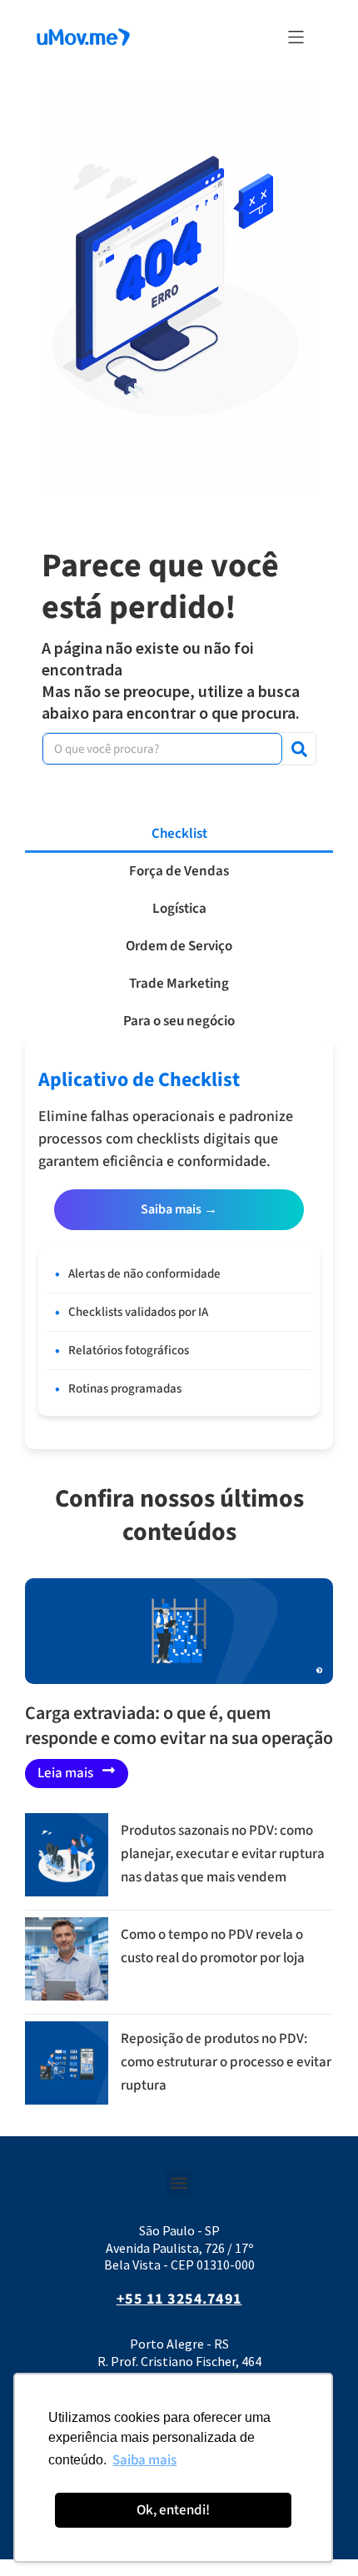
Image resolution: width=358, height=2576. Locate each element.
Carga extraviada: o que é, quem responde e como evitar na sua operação (179, 1726)
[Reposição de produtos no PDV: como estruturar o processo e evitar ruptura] (67, 2100)
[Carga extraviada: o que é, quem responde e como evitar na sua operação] (179, 1631)
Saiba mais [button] (144, 2460)
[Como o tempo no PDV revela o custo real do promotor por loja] (67, 1996)
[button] (296, 37)
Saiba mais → (179, 1209)
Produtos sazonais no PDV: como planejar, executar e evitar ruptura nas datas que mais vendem (223, 1854)
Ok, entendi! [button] (173, 2510)
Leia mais (65, 1773)
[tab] (179, 834)
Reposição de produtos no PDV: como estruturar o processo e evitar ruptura (226, 2062)
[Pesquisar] (299, 749)
